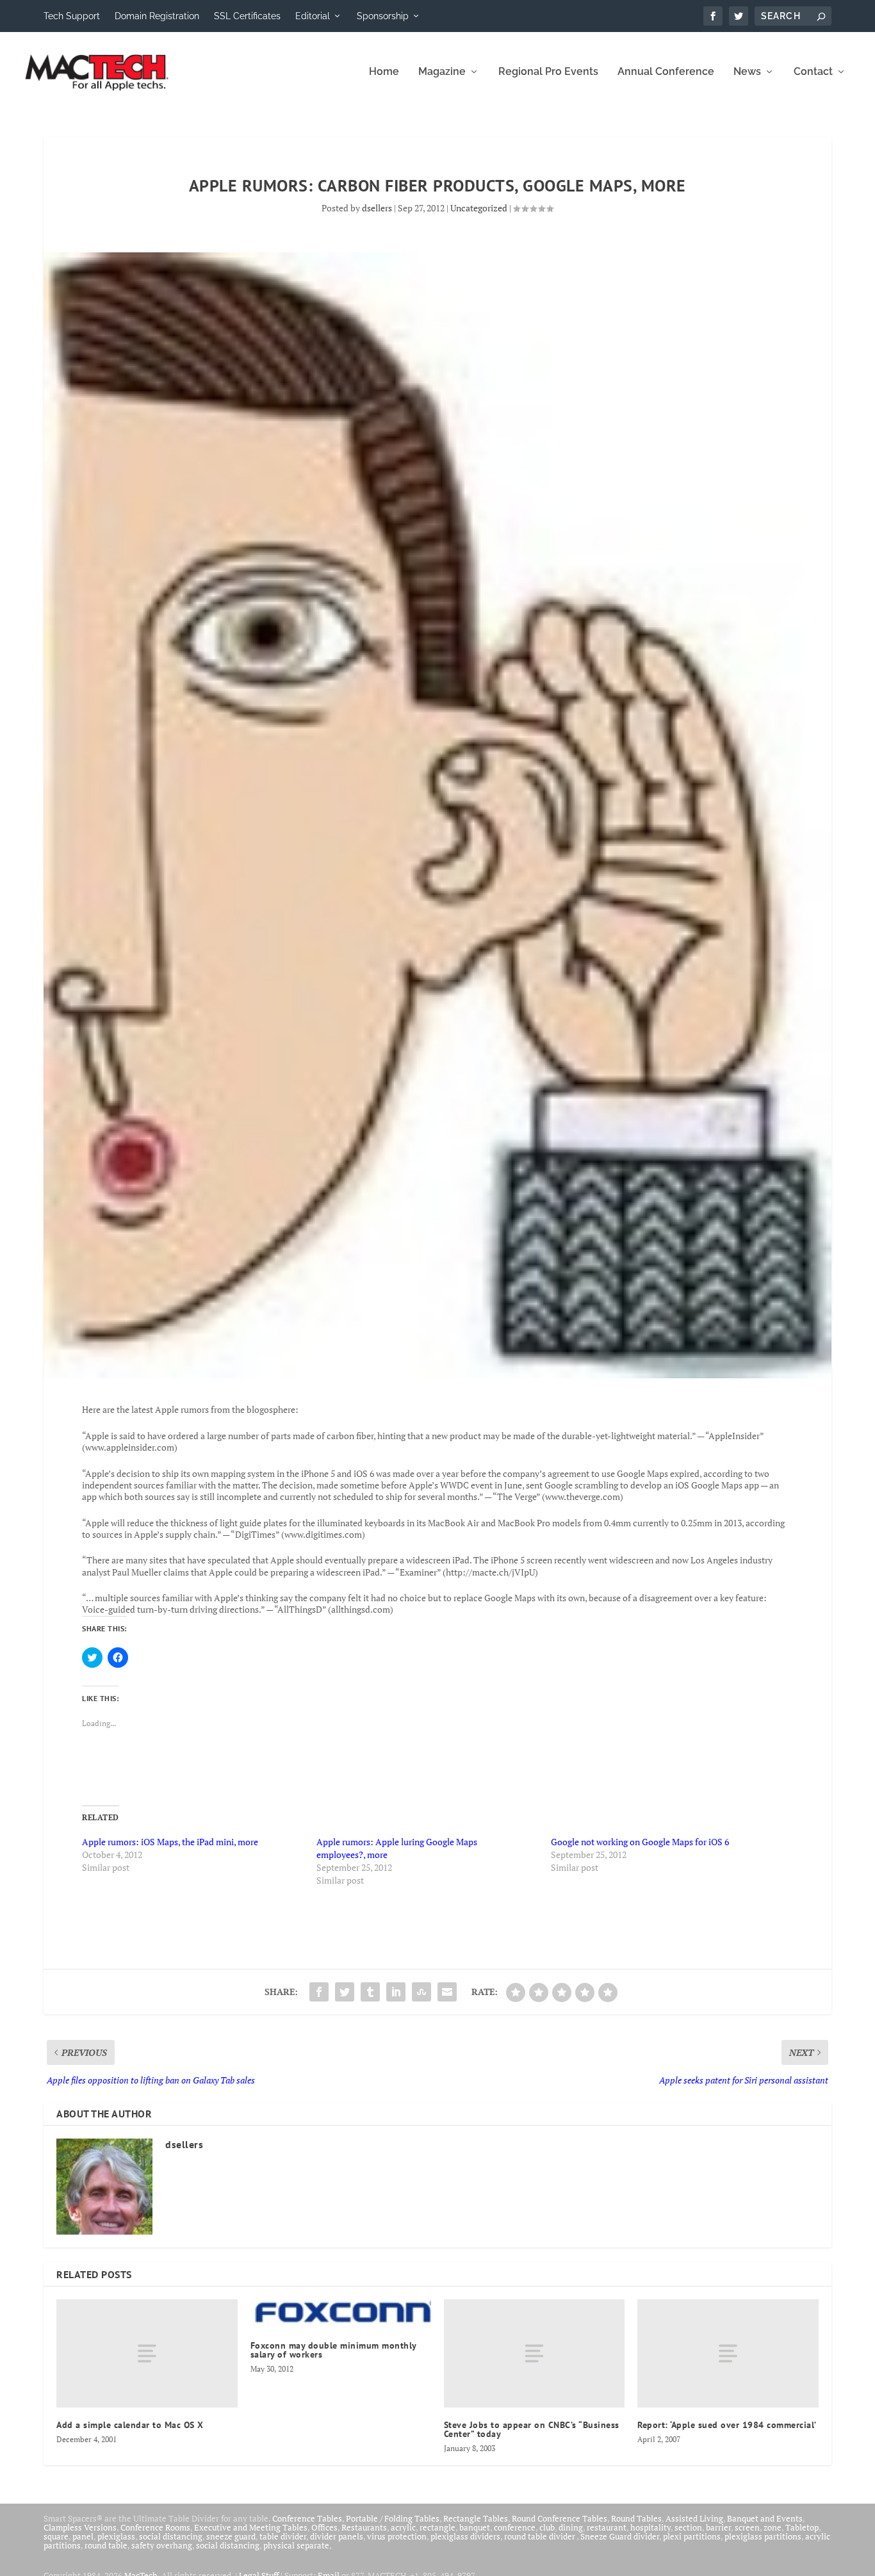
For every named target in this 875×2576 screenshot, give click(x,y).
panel (83, 2536)
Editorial (313, 16)
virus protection (397, 2536)
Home (384, 72)
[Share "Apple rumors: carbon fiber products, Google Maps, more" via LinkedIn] (396, 1992)
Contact (813, 72)
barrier (718, 2527)
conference (515, 2527)
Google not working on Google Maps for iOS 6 (640, 1842)
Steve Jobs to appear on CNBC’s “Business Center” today (532, 2429)
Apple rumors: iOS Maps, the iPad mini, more (170, 1842)
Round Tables (636, 2518)
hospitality (650, 2527)
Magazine (442, 72)
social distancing (171, 2536)
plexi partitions (692, 2536)
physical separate (296, 2545)
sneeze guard (231, 2536)
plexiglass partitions (763, 2536)
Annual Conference (666, 72)
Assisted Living (694, 2518)
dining (571, 2527)
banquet (475, 2527)
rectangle (437, 2527)
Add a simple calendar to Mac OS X (130, 2425)
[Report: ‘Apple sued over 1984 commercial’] (728, 2353)
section (688, 2527)
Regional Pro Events (548, 72)
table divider (283, 2536)
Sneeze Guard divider (620, 2536)
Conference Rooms (155, 2527)
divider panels (337, 2536)
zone (773, 2527)
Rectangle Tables (476, 2518)
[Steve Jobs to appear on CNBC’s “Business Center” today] (534, 2353)
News (747, 72)
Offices (324, 2527)
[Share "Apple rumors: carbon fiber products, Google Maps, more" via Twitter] (345, 1992)
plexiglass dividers (465, 2536)
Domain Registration (157, 16)
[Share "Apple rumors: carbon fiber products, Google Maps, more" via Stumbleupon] (421, 1992)
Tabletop (802, 2527)
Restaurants (364, 2527)
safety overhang (162, 2545)
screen (747, 2527)
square (56, 2536)
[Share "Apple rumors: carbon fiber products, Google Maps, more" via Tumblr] (370, 1992)
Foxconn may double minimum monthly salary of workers (333, 2350)
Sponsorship (383, 16)
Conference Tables (307, 2518)
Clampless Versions (80, 2527)
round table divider (540, 2536)
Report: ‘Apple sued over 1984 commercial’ (727, 2425)
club (547, 2527)
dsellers (377, 208)
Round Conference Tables (560, 2518)
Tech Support (72, 16)
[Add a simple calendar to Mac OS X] (147, 2353)
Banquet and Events (765, 2518)
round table (106, 2545)
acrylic (403, 2527)
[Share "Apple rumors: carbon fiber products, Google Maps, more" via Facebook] (319, 1992)
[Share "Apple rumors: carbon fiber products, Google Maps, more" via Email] (447, 1992)
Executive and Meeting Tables (251, 2527)
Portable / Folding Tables (393, 2518)
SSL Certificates (247, 16)
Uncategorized (479, 208)
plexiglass (116, 2536)
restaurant (607, 2527)
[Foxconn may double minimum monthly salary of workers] (341, 2314)
